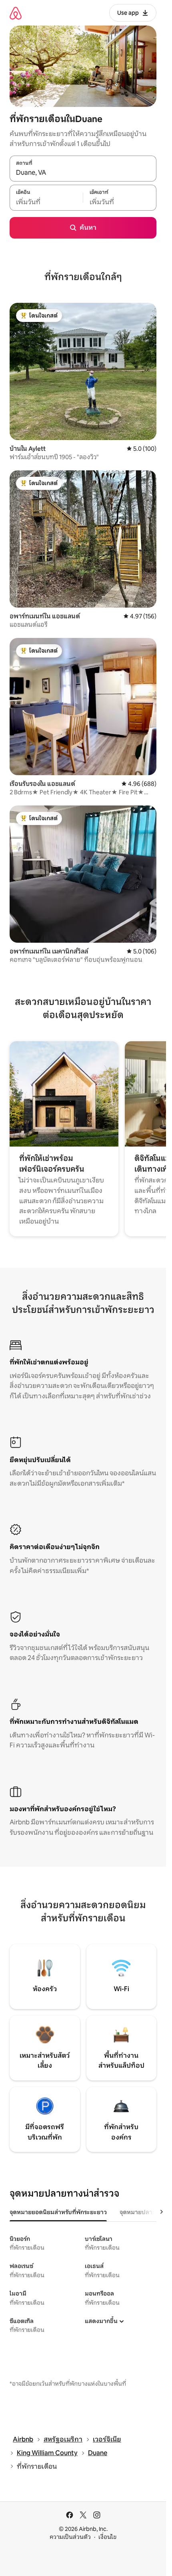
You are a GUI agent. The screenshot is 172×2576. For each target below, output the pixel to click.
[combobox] (83, 173)
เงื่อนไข (107, 2537)
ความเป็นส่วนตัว (70, 2537)
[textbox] (46, 202)
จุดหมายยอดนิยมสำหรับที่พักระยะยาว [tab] (58, 2212)
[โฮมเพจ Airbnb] (16, 13)
